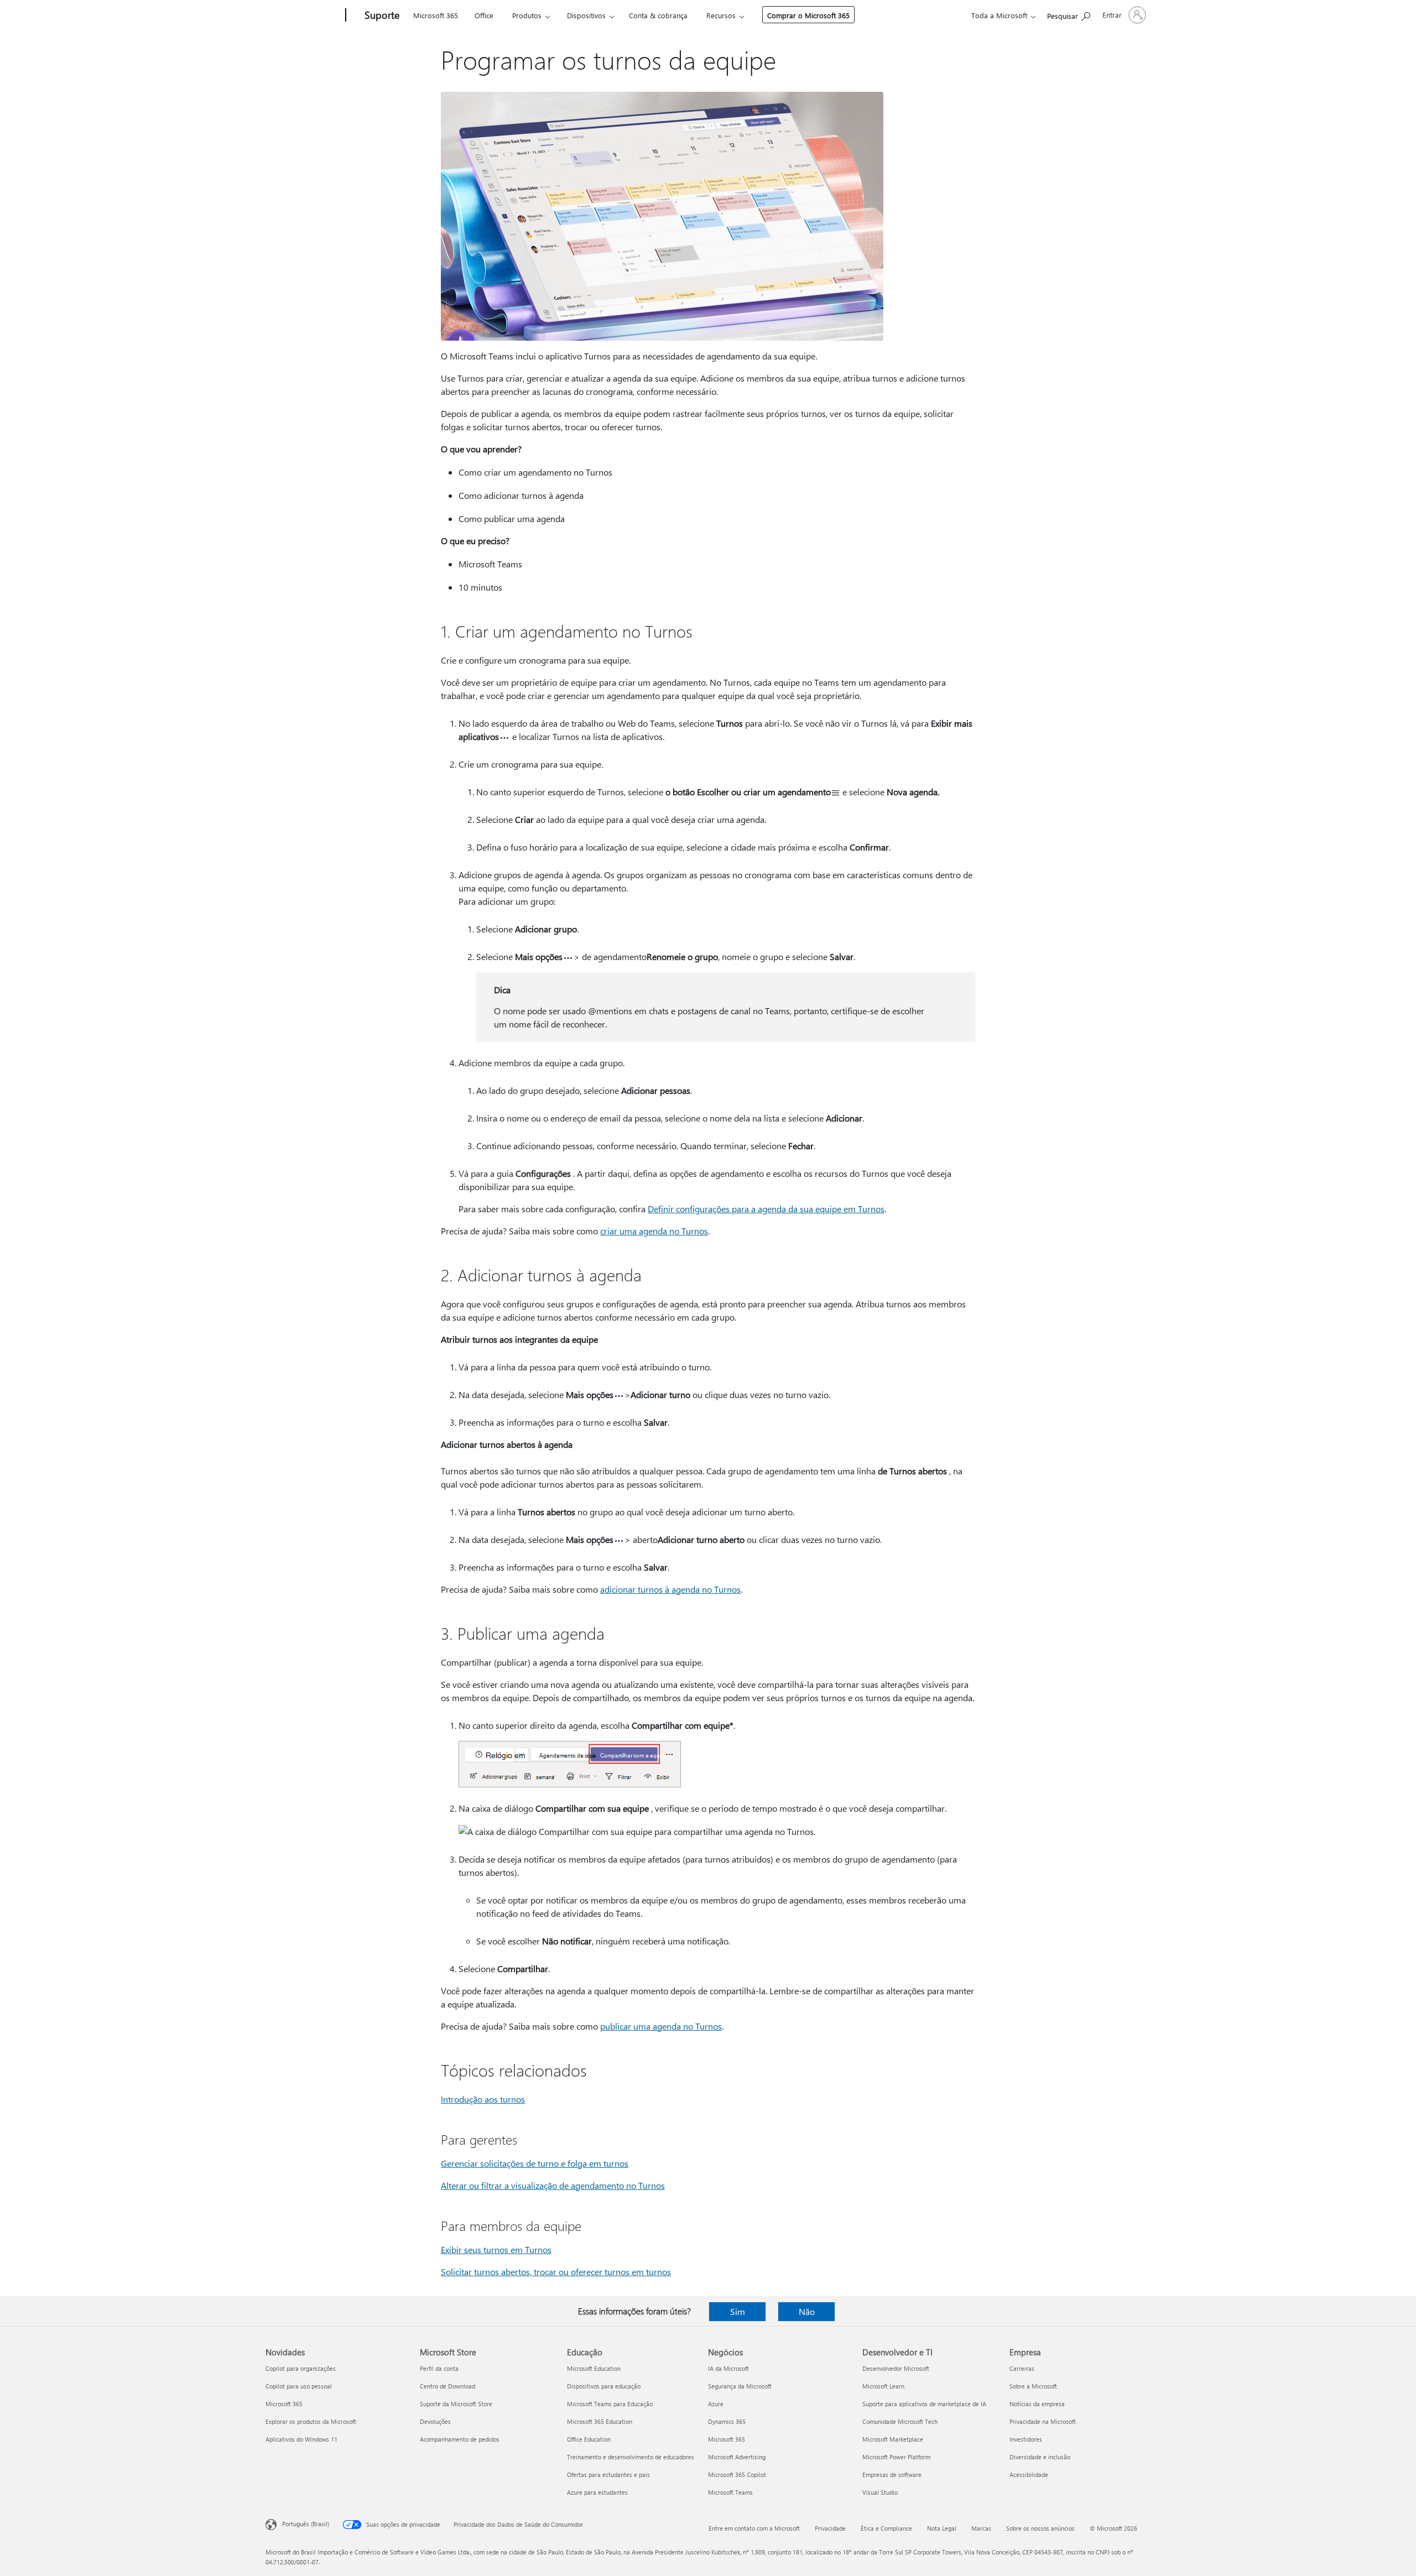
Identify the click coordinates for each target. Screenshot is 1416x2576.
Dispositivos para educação (604, 2386)
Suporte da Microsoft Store (456, 2404)
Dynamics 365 (727, 2421)
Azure (716, 2404)
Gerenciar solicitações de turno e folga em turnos (535, 2163)
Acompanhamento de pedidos (460, 2439)
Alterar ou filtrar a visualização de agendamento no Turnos (553, 2185)
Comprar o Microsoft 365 (808, 15)
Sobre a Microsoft (1033, 2386)
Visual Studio (880, 2492)
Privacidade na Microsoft (1043, 2421)
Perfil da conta (439, 2368)
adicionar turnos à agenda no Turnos (670, 1589)
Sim (738, 2311)
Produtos (527, 15)
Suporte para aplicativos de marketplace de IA (924, 2404)
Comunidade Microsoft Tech (900, 2421)
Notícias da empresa (1037, 2404)
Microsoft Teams (730, 2492)
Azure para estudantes (597, 2492)
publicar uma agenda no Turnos (661, 2026)
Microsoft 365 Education (600, 2421)
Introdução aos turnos (483, 2099)
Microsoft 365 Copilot (737, 2475)
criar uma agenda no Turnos (654, 1231)
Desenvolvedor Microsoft (896, 2368)
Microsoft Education (594, 2368)
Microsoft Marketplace (893, 2439)
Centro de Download (447, 2386)
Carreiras (1022, 2368)
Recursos (721, 15)
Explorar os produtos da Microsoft (311, 2421)
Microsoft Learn (883, 2386)
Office (484, 15)
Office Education (589, 2439)
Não (807, 2311)
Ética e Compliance (886, 2528)
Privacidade (830, 2528)
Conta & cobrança (658, 15)
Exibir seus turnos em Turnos (496, 2249)
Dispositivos (586, 15)
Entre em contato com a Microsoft (754, 2528)
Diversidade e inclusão (1040, 2457)
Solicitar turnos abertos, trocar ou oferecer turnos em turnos (556, 2272)
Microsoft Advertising (737, 2457)
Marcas (981, 2528)
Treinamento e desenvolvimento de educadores (631, 2457)
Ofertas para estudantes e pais (608, 2475)
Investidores (1026, 2439)
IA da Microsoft (728, 2368)
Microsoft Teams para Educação (610, 2404)
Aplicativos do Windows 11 (301, 2439)
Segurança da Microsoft (740, 2386)
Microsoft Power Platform (896, 2457)
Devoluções (435, 2421)
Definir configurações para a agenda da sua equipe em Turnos (766, 1209)
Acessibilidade (1029, 2475)
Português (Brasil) (306, 2524)
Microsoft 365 (436, 15)
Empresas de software (892, 2475)
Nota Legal (942, 2528)
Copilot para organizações (301, 2368)
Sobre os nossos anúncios (1040, 2528)
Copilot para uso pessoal (299, 2386)
